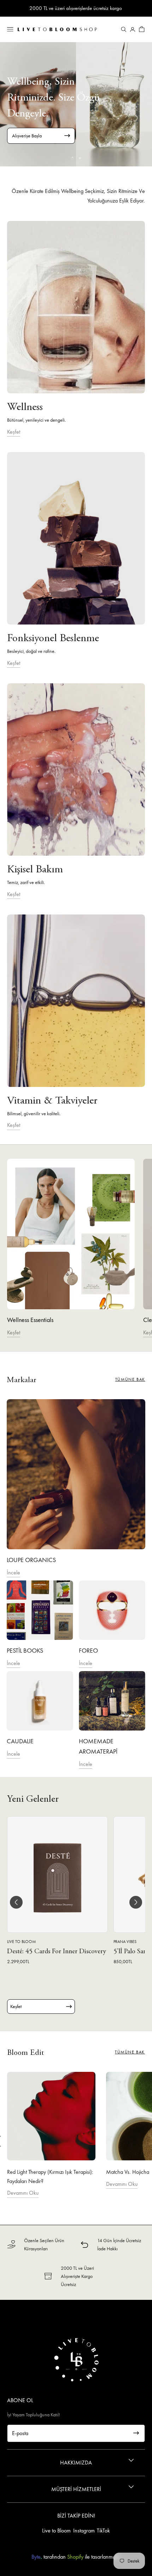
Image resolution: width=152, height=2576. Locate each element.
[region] (76, 104)
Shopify (75, 2557)
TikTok (103, 2531)
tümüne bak (130, 1379)
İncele (13, 1572)
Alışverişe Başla (27, 136)
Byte (36, 2557)
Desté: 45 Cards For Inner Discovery (57, 1952)
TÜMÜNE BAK (130, 2052)
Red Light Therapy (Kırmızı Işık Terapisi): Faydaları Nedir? (50, 2176)
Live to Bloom (56, 2531)
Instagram (84, 2531)
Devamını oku (23, 2193)
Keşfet (14, 432)
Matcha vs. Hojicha (128, 2172)
